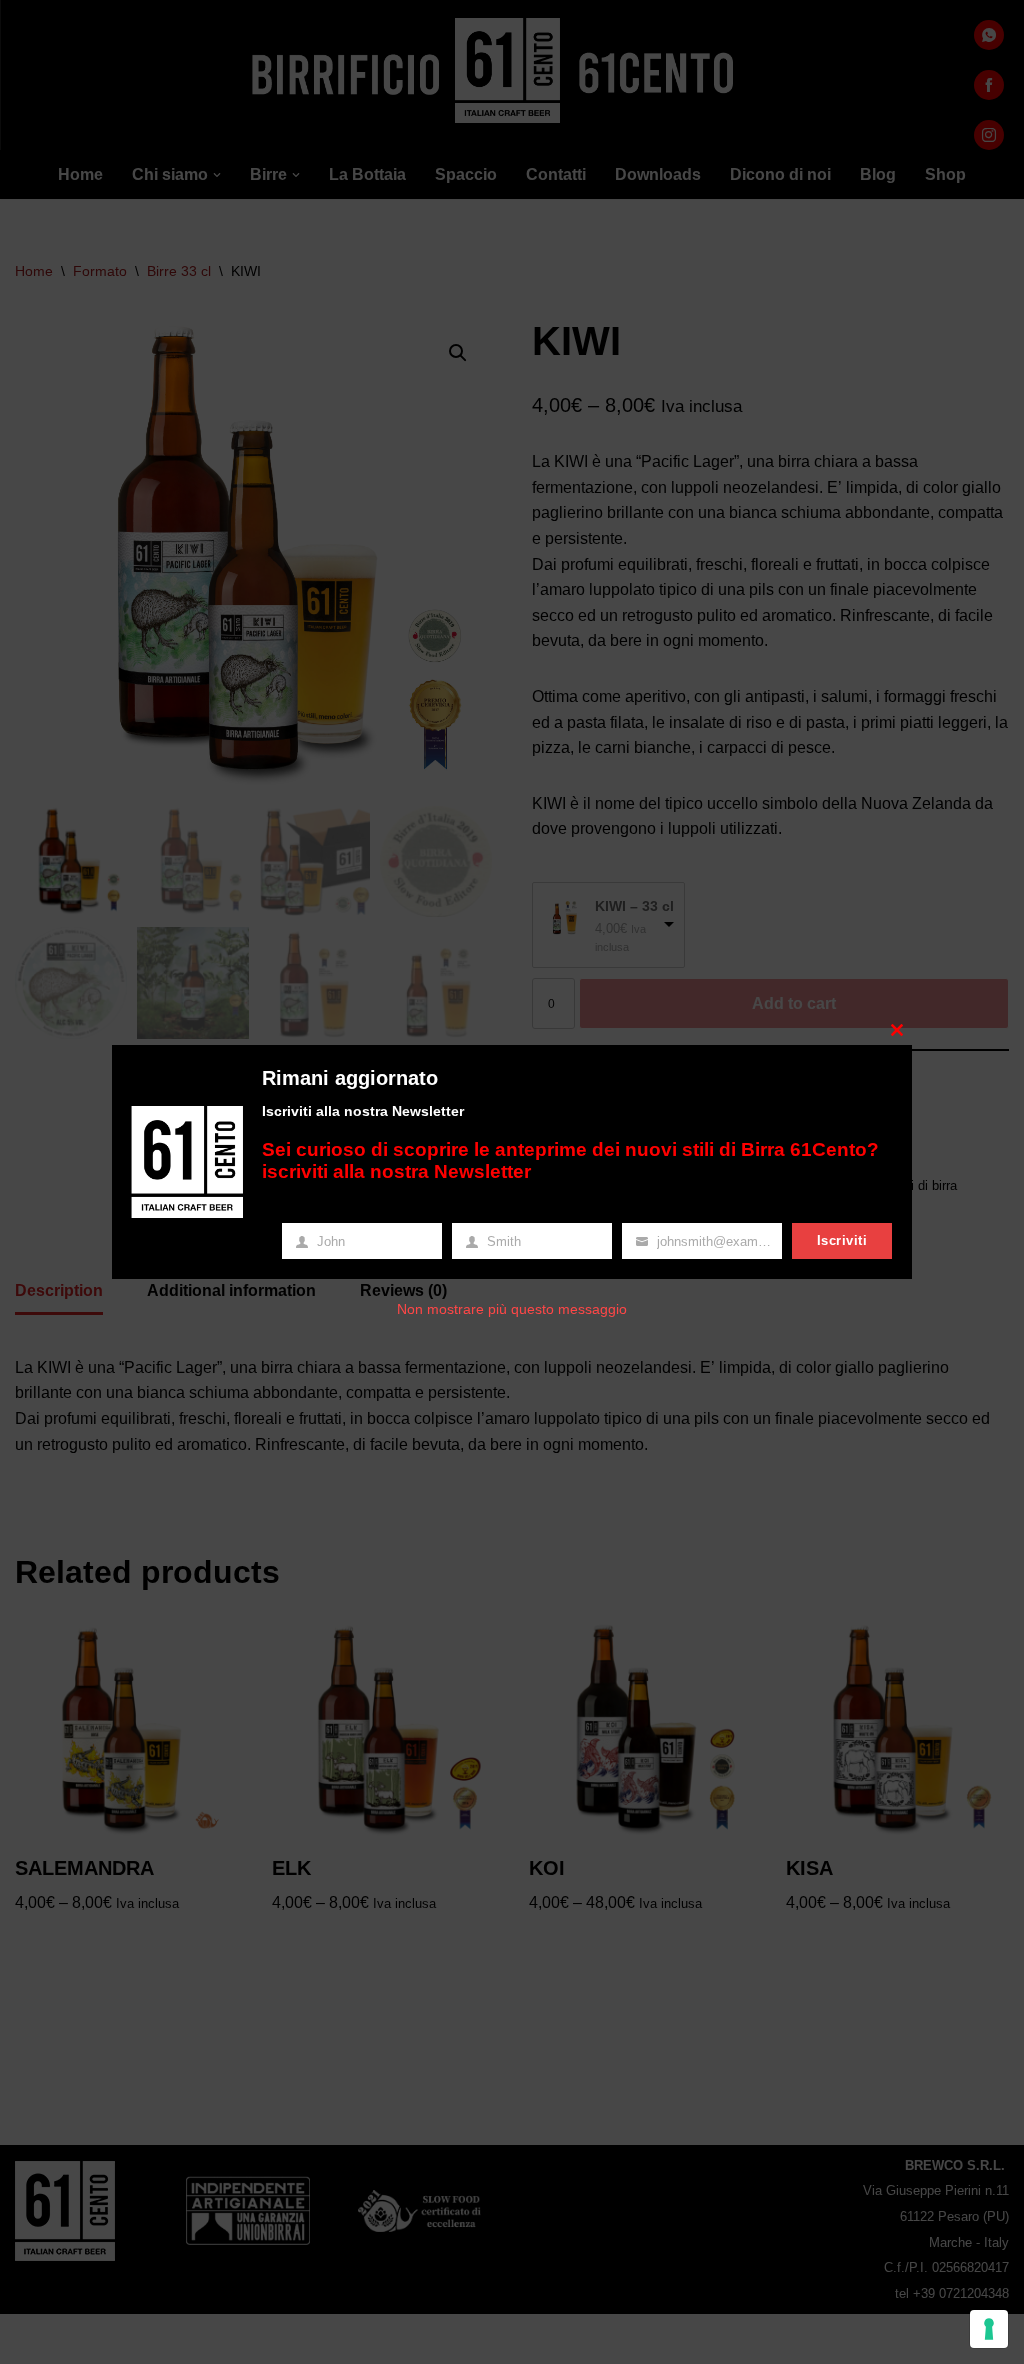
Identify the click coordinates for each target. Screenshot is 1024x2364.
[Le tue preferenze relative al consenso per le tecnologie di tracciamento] (989, 2329)
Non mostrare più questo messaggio (512, 1309)
